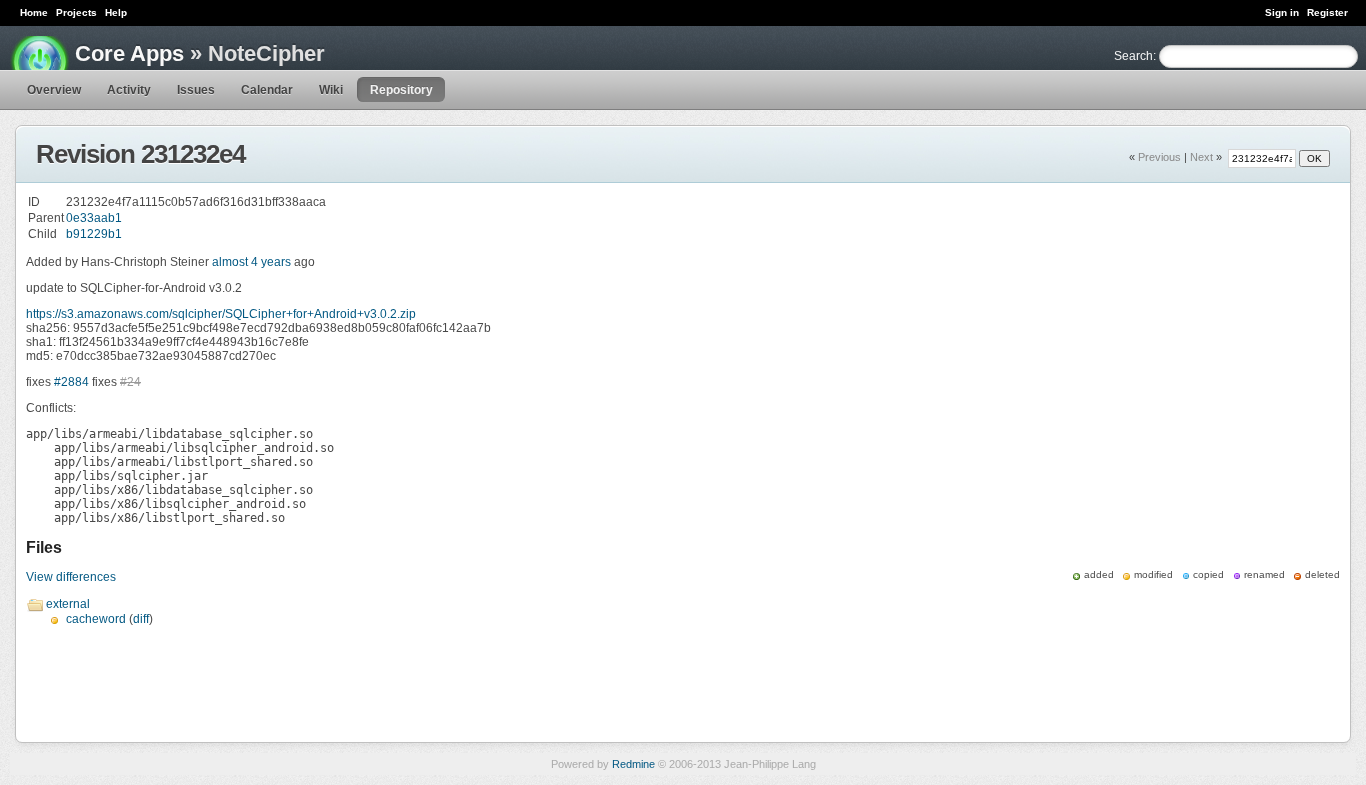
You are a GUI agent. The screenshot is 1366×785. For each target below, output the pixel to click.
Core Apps (129, 53)
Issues (196, 90)
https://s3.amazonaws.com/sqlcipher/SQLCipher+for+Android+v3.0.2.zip (221, 314)
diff (141, 619)
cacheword (96, 619)
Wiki (331, 90)
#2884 (71, 382)
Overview (54, 90)
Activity (129, 90)
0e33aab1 (94, 218)
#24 (130, 382)
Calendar (267, 90)
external (68, 604)
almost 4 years (251, 262)
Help (116, 12)
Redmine (633, 764)
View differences (71, 577)
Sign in (1282, 12)
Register (1327, 12)
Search (1133, 56)
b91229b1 (94, 234)
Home (34, 12)
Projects (76, 12)
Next (1201, 157)
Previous (1159, 157)
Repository (401, 90)
